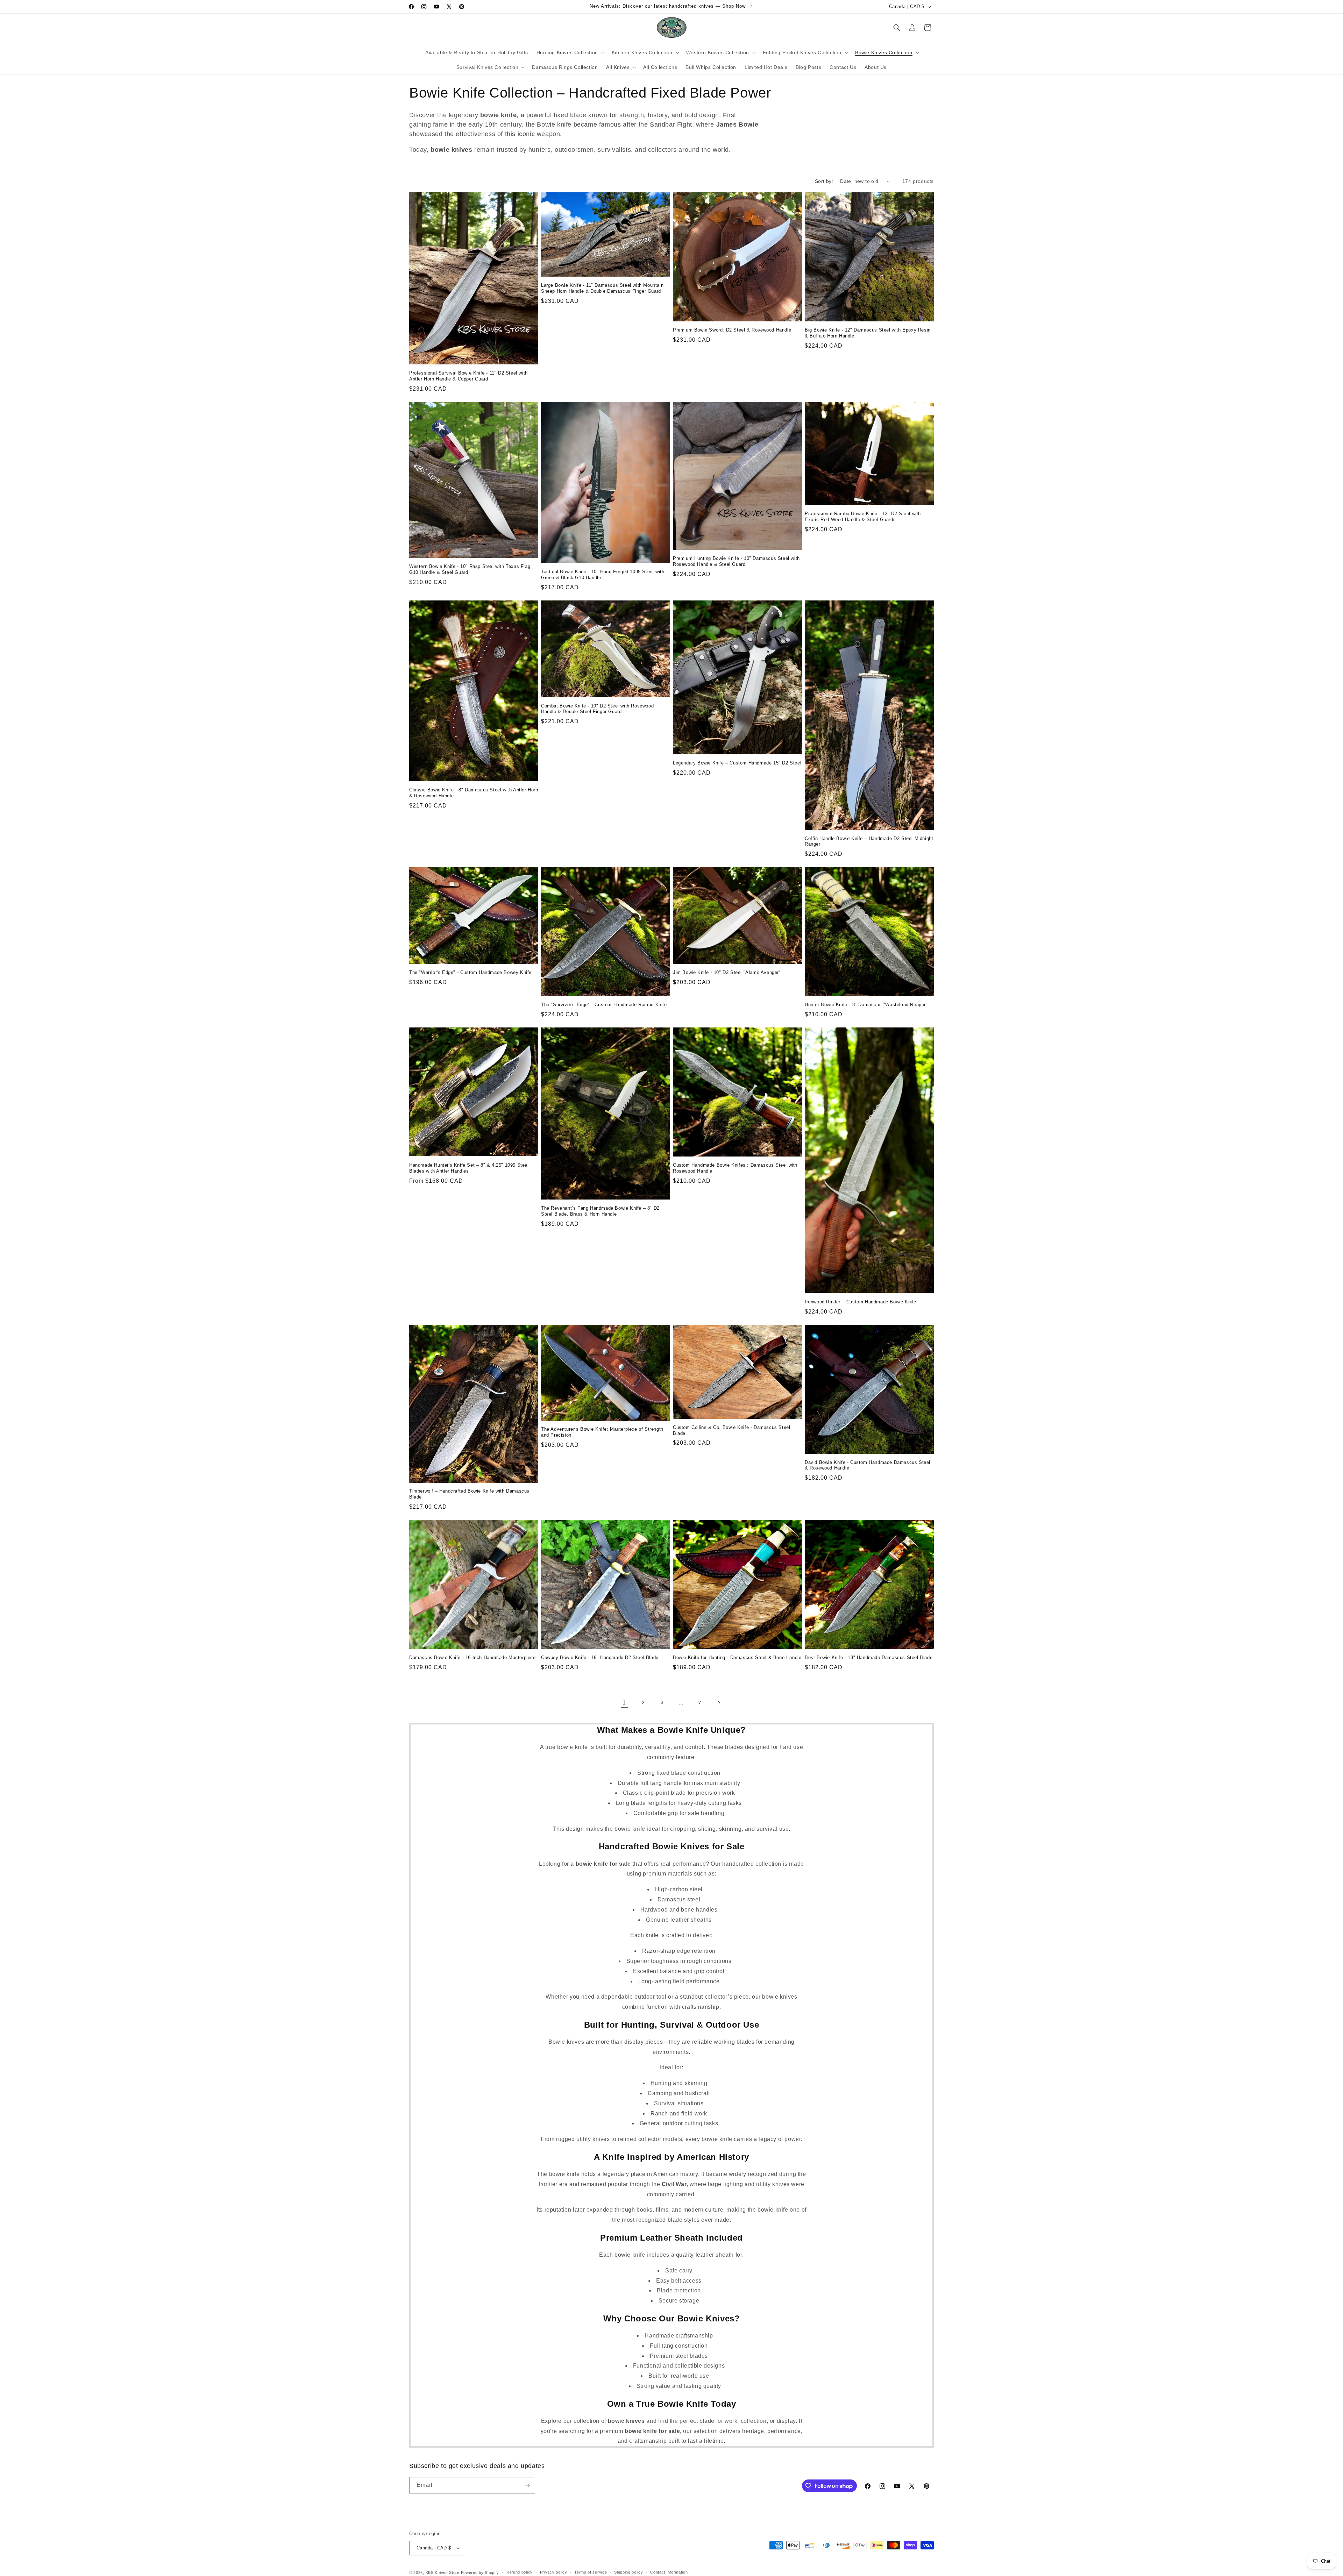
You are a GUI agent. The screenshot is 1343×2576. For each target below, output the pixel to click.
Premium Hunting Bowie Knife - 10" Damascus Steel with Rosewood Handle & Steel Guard (736, 561)
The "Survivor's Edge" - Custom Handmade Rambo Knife (604, 1005)
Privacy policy (554, 2572)
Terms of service (591, 2572)
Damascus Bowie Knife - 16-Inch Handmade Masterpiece (472, 1657)
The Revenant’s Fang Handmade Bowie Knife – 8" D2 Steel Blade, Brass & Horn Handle (600, 1211)
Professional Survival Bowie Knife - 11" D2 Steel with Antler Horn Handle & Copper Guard (468, 376)
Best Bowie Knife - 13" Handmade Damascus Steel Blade (869, 1657)
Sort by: (824, 181)
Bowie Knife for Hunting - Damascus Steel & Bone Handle (737, 1657)
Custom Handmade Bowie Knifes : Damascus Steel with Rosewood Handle (735, 1168)
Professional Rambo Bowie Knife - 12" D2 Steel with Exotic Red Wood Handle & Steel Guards (863, 517)
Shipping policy (629, 2572)
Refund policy (520, 2572)
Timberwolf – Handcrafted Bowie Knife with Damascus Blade (469, 1494)
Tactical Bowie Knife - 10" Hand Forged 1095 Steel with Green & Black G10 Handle (603, 575)
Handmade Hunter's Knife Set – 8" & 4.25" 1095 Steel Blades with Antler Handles (469, 1168)
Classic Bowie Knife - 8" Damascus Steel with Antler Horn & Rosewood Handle (474, 793)
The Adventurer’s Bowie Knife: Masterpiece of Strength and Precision (602, 1432)
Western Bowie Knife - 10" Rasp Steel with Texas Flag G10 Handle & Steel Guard (470, 569)
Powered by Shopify (480, 2573)
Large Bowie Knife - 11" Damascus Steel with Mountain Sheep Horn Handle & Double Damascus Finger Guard (602, 288)
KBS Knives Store (443, 2573)
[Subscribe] (527, 2485)
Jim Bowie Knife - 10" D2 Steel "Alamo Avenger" (727, 972)
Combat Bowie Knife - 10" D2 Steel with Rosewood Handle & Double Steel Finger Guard (597, 709)
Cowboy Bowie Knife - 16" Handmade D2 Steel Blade (600, 1657)
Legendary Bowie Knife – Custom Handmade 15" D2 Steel (737, 763)
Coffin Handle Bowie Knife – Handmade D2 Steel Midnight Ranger (869, 841)
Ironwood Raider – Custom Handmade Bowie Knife (861, 1302)
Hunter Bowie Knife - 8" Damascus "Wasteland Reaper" (866, 1005)
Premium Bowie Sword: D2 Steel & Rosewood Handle (732, 330)
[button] (570, 52)
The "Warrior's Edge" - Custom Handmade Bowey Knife (470, 972)
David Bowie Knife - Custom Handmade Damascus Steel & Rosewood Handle (868, 1465)
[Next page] (719, 1703)
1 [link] (624, 1703)
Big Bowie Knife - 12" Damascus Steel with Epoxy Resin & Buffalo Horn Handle (868, 333)
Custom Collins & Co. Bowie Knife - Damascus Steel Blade (731, 1430)
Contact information (669, 2572)
